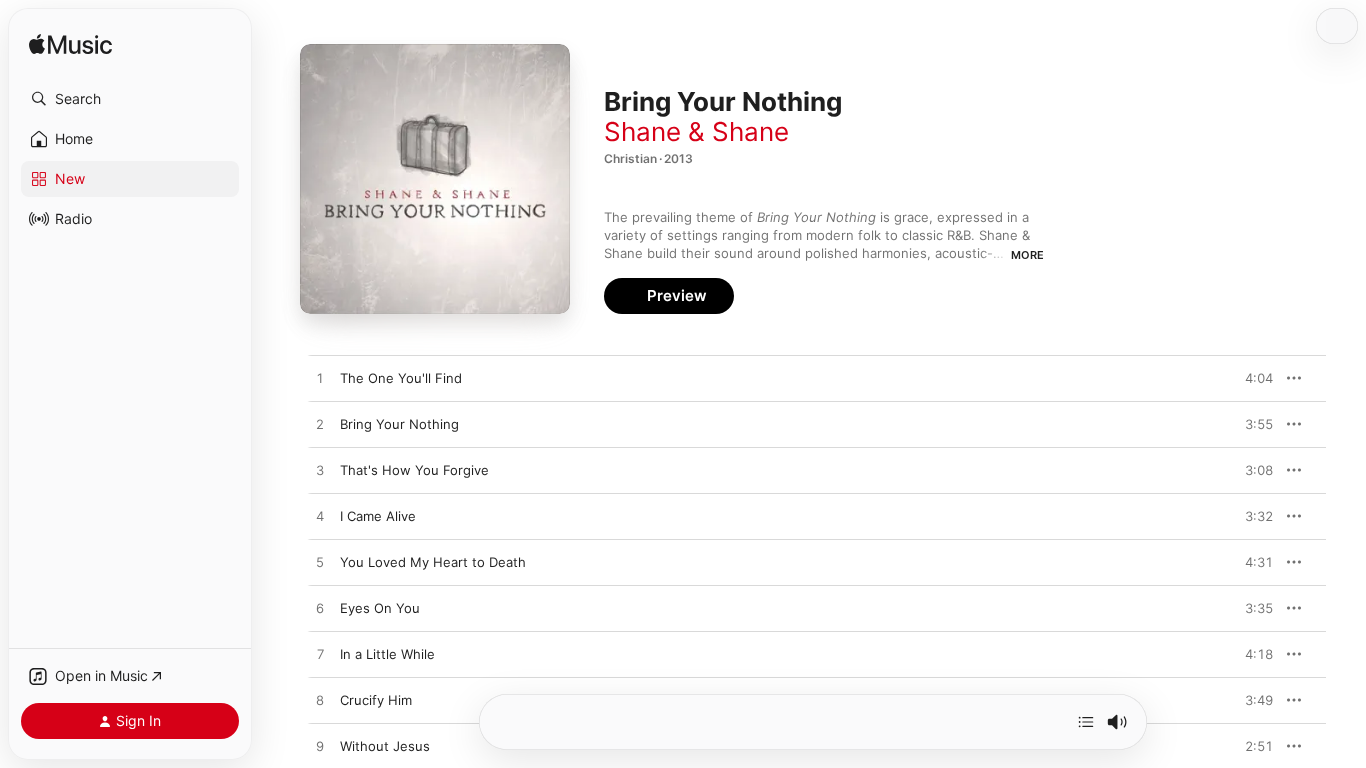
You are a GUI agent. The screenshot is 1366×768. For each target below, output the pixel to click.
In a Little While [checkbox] (387, 654)
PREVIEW (1251, 378)
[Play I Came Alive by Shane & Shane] (320, 517)
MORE (1027, 255)
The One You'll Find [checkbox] (401, 378)
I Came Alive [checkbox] (378, 516)
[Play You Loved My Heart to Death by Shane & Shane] (320, 563)
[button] (130, 99)
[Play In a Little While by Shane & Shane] (320, 655)
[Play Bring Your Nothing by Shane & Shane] (320, 425)
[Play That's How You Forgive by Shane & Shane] (320, 471)
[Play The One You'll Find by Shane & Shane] (320, 379)
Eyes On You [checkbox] (380, 608)
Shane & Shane (696, 131)
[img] (70, 45)
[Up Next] (1086, 722)
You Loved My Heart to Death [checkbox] (433, 562)
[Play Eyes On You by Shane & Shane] (320, 609)
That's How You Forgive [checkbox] (414, 470)
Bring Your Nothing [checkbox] (399, 424)
